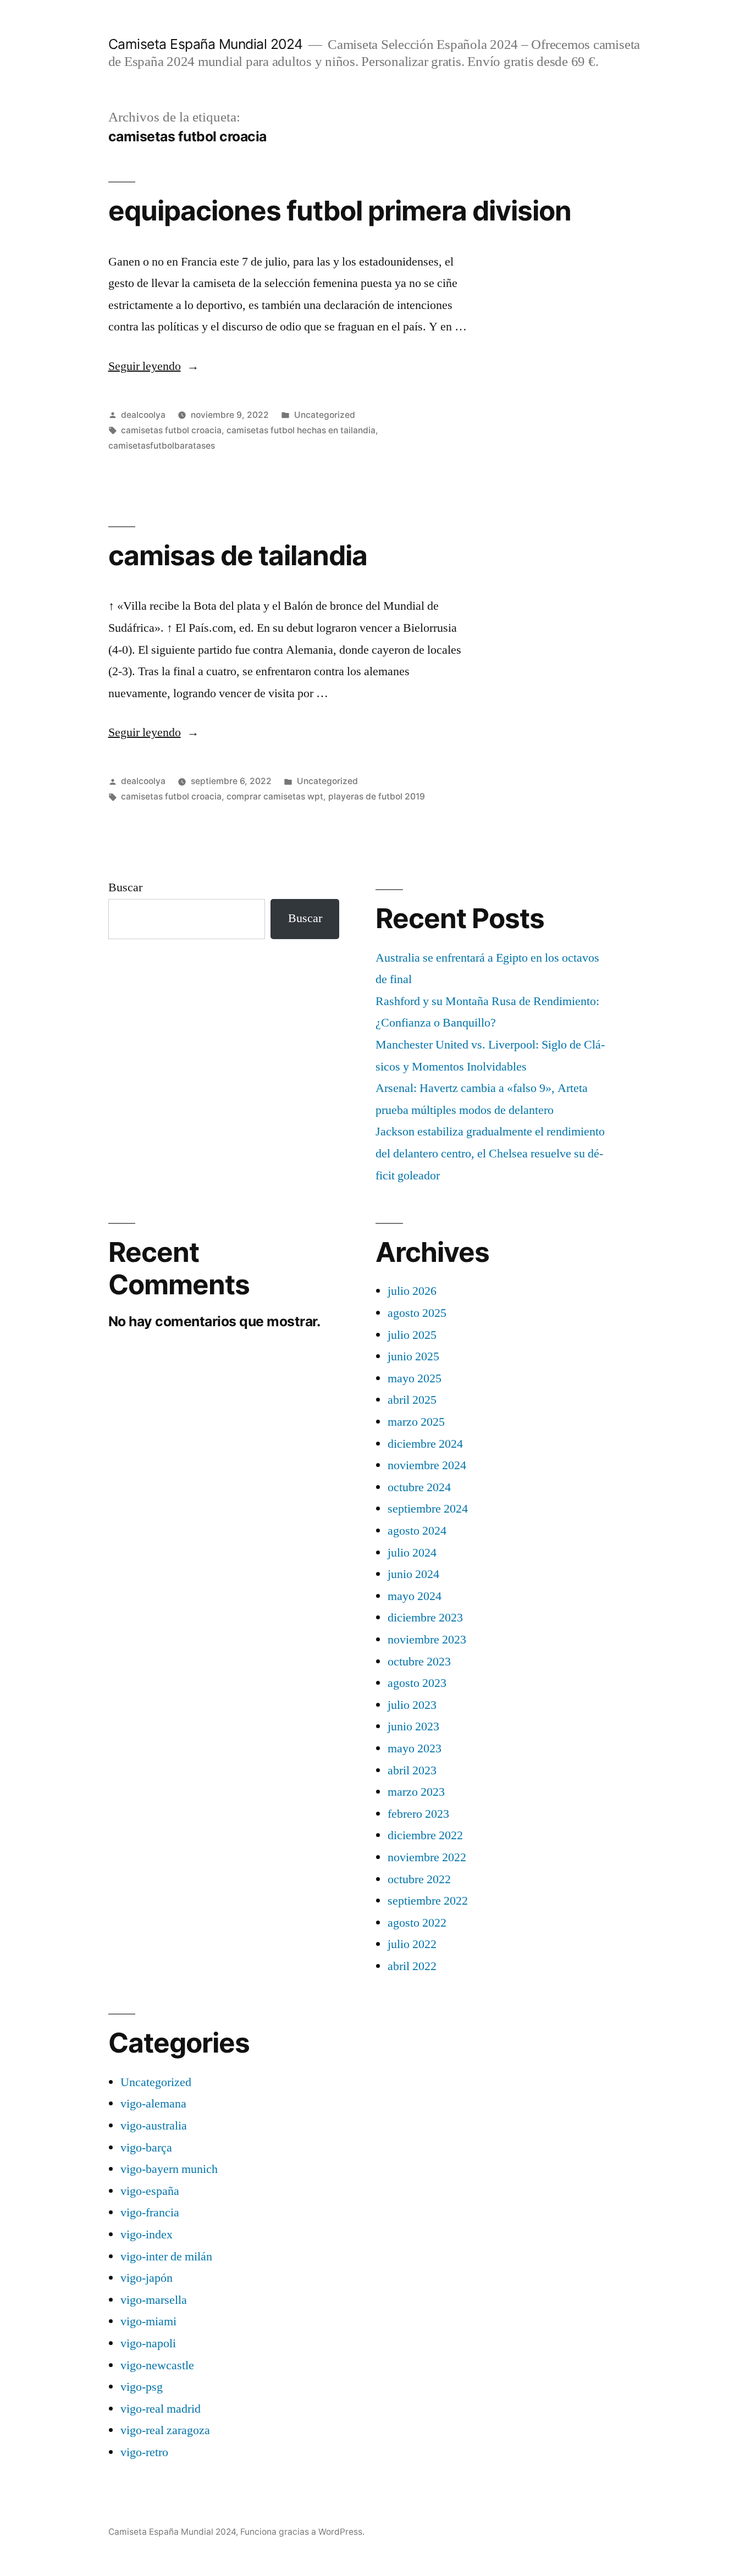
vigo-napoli (148, 2343)
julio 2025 (412, 1335)
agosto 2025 (417, 1313)
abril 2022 (412, 1966)
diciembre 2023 (425, 1618)
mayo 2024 (415, 1596)
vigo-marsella (154, 2300)
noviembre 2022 (427, 1857)
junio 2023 (413, 1726)
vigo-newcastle (157, 2365)
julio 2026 (412, 1291)
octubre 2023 (419, 1662)
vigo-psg (142, 2387)
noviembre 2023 (427, 1640)
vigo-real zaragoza (165, 2430)
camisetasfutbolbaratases (162, 446)
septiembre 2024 (428, 1509)
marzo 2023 (416, 1792)
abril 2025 (412, 1400)
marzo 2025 (416, 1422)
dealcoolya (143, 415)
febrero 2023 (418, 1814)
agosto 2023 (417, 1683)
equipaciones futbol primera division (340, 211)
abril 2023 (412, 1770)
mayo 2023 (415, 1748)
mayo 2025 (415, 1378)
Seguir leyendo (154, 366)
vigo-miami (148, 2321)
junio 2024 (413, 1574)
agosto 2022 (417, 1923)
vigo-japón (147, 2278)
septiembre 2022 (428, 1901)
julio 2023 (412, 1705)
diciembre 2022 (425, 1835)
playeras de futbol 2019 (377, 796)
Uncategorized (325, 415)
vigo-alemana (153, 2104)
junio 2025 (413, 1356)
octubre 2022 (419, 1879)
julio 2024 (412, 1553)
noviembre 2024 (427, 1465)
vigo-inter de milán (166, 2257)
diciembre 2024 (425, 1444)
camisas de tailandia (238, 555)
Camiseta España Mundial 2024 (206, 44)
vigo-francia (150, 2213)
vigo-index (147, 2235)
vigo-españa (150, 2191)
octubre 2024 (419, 1487)
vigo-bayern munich (169, 2169)
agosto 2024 (417, 1531)
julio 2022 (412, 1944)
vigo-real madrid (161, 2409)
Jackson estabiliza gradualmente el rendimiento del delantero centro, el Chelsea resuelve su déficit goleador (490, 1153)
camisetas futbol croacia (171, 430)
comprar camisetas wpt (275, 796)
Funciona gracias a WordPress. (302, 2532)
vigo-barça (146, 2148)
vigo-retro (144, 2452)
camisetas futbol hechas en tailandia (301, 430)
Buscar (125, 887)
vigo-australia (154, 2126)
